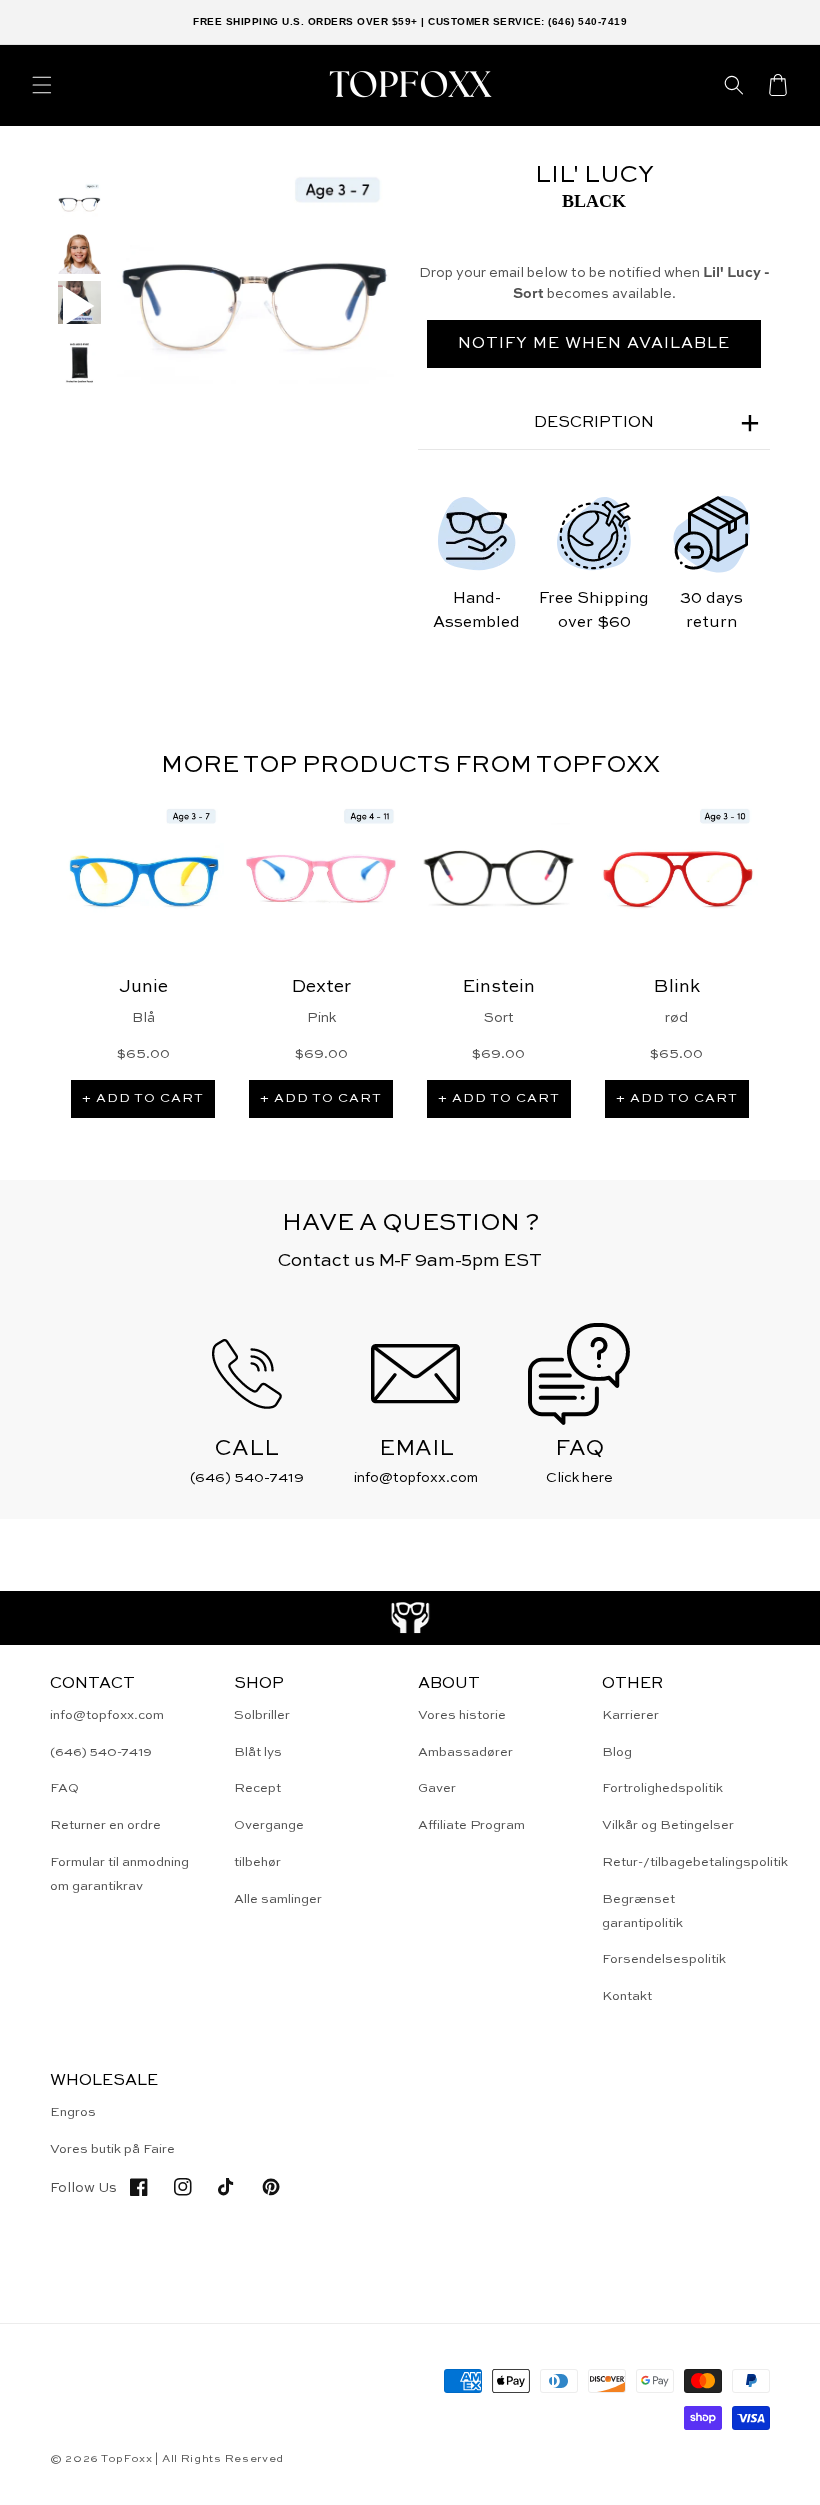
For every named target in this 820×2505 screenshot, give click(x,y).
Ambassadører (465, 1752)
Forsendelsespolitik (664, 1959)
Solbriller (262, 1715)
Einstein (499, 987)
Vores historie (462, 1715)
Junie (143, 987)
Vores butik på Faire (112, 2149)
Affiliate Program (471, 1825)
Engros (73, 2112)
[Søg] (734, 85)
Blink (677, 987)
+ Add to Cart (143, 1098)
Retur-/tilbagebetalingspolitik (695, 1862)
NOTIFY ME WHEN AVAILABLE (594, 344)
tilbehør (257, 1862)
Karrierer (630, 1715)
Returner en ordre (105, 1825)
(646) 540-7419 (101, 1752)
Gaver (437, 1788)
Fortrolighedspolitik (662, 1788)
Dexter (321, 987)
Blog (617, 1752)
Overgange (269, 1825)
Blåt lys (258, 1752)
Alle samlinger (278, 1899)
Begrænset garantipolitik (642, 1911)
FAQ (64, 1788)
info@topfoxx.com (107, 1715)
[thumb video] (79, 306)
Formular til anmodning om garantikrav (119, 1874)
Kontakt (627, 1996)
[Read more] (410, 1618)
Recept (257, 1788)
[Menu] (42, 85)
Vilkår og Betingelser (668, 1825)
